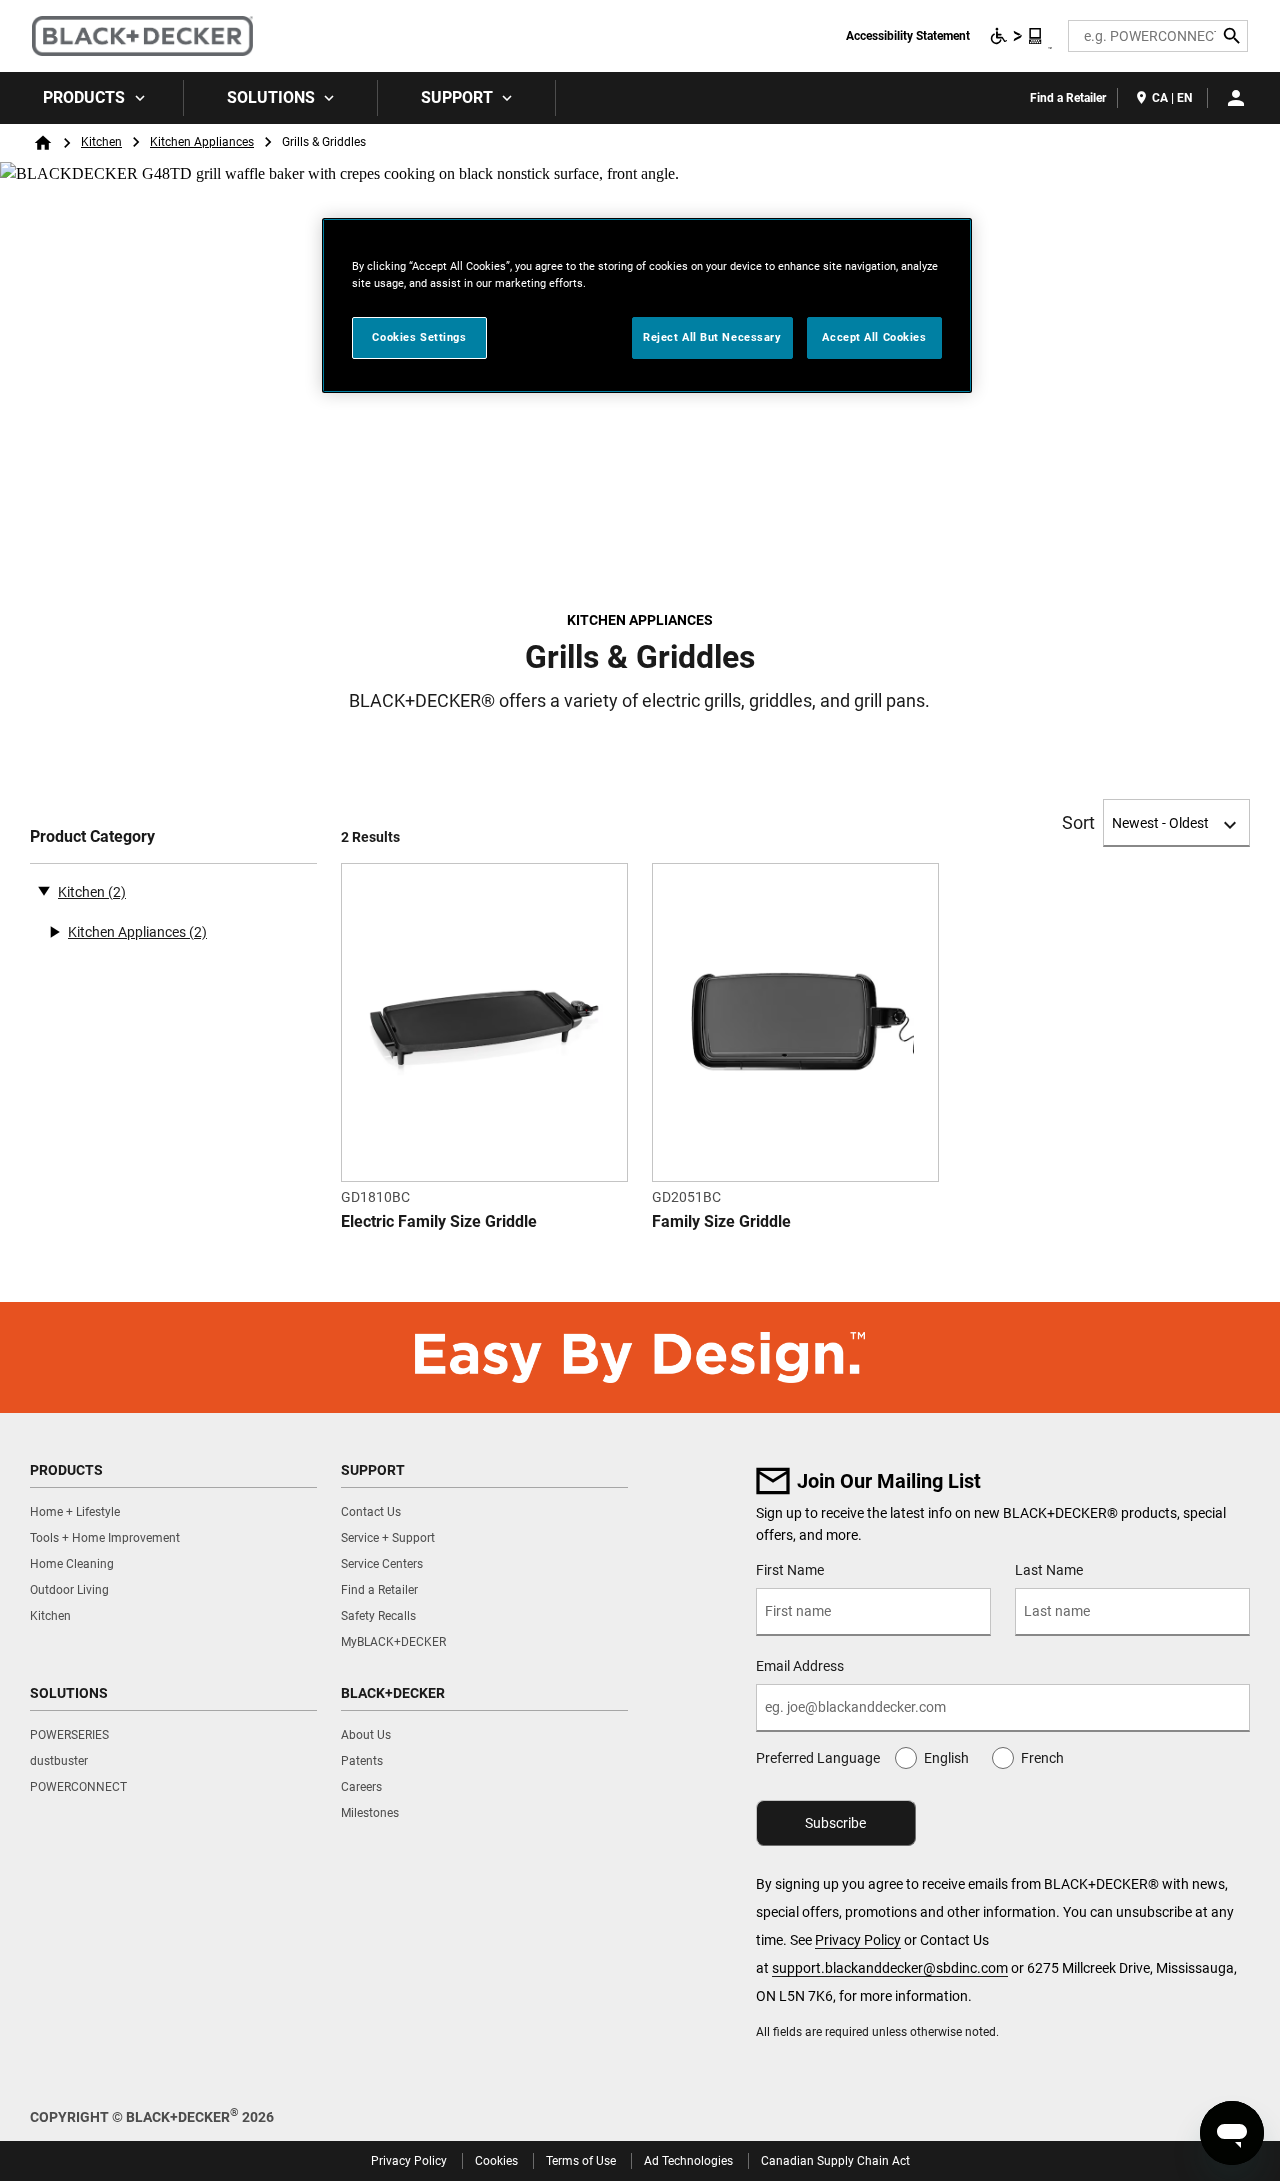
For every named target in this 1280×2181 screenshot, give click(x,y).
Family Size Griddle (721, 1221)
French (1042, 1758)
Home (43, 143)
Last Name (1049, 1570)
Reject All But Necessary (712, 337)
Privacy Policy (858, 1940)
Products (84, 97)
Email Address (800, 1666)
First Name (790, 1570)
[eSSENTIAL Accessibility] (1017, 36)
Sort (1078, 823)
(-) (44, 890)
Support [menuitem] (457, 97)
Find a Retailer (1068, 98)
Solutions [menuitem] (271, 97)
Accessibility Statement (908, 36)
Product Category (92, 836)
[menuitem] (92, 98)
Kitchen (101, 142)
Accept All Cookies (874, 337)
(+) (54, 932)
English (946, 1758)
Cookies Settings (419, 337)
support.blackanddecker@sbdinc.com (890, 1968)
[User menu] (1236, 98)
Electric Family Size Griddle (439, 1221)
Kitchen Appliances (202, 142)
